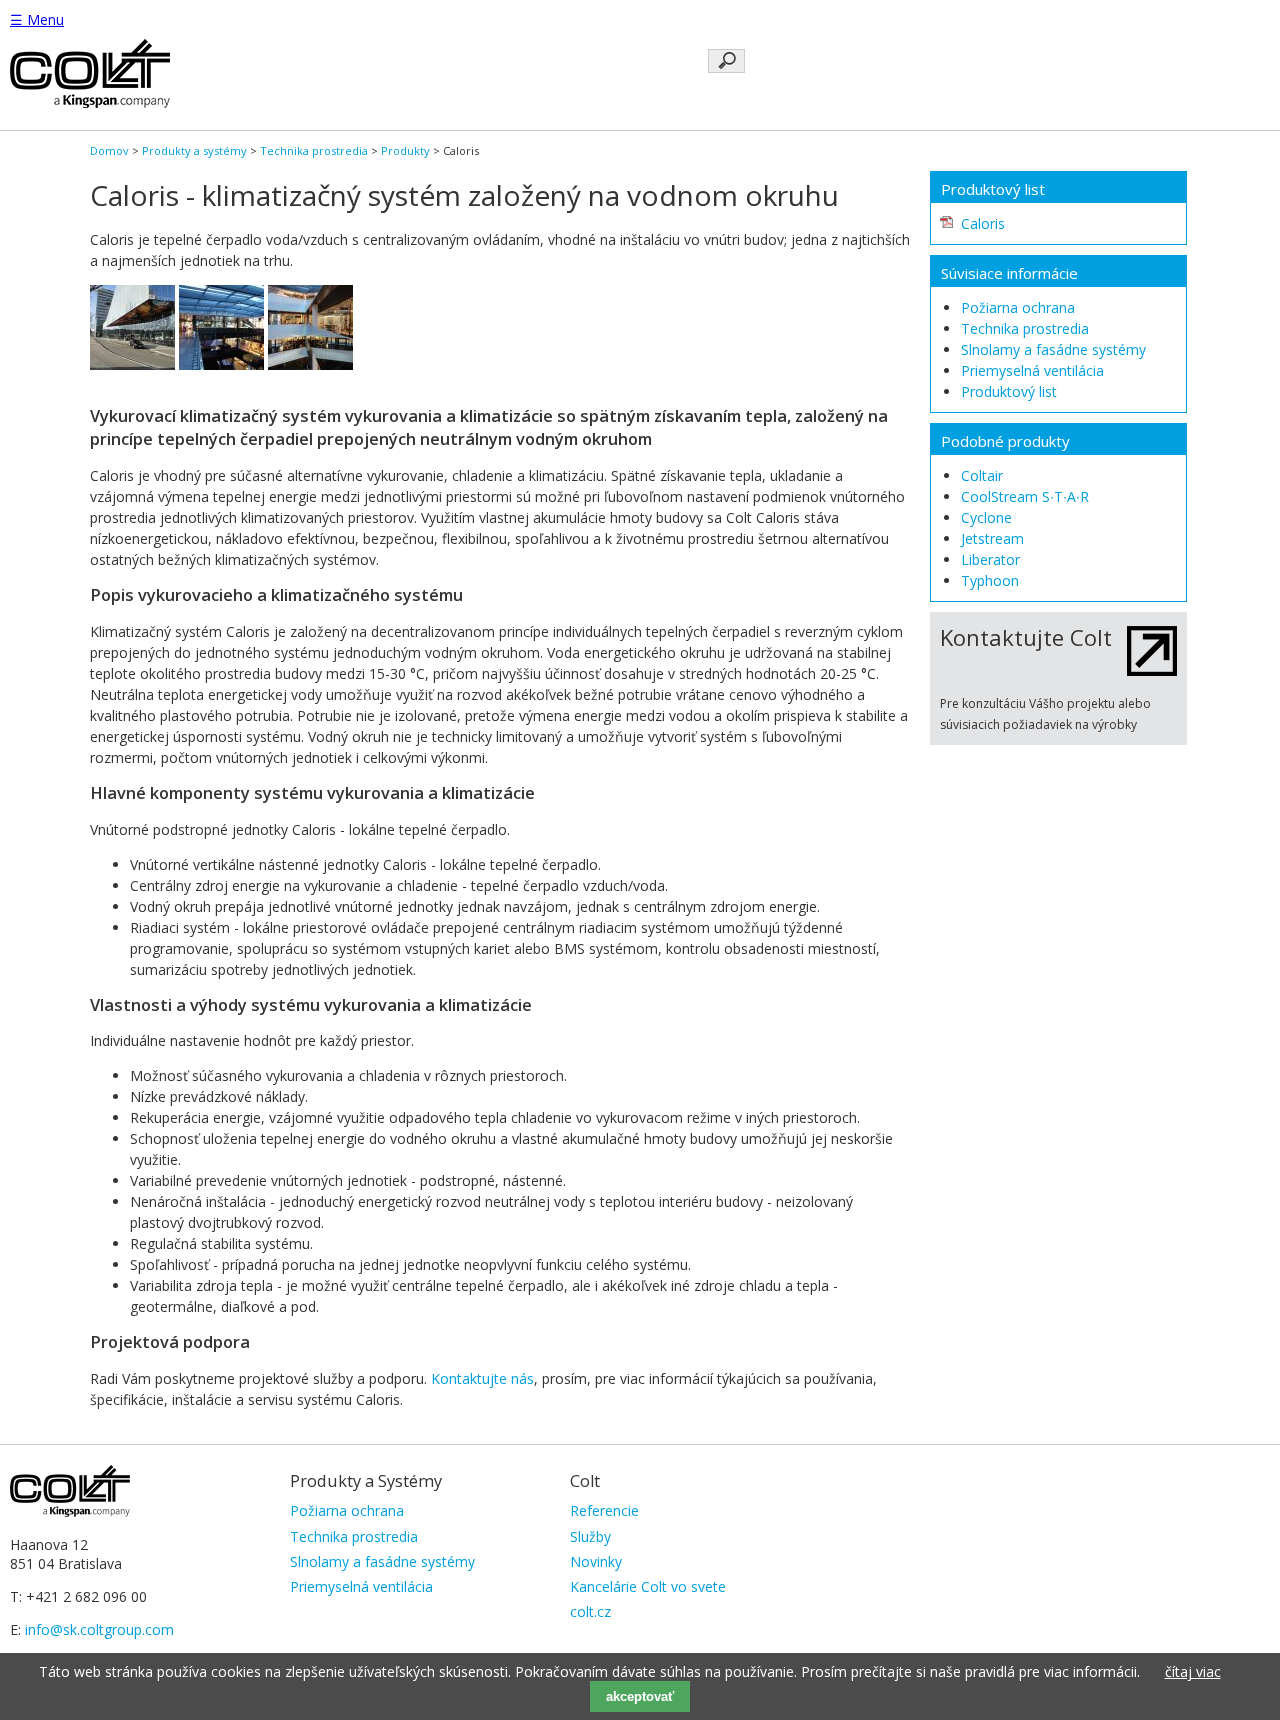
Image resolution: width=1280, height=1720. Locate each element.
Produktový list (1009, 391)
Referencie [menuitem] (604, 1510)
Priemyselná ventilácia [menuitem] (361, 1586)
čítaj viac (1193, 1671)
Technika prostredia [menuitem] (354, 1536)
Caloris (983, 223)
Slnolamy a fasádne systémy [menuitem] (382, 1561)
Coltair (982, 475)
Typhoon (990, 580)
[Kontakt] (1152, 670)
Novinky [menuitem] (596, 1561)
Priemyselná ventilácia (1032, 370)
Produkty (405, 150)
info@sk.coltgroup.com (99, 1629)
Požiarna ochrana (1018, 307)
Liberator (990, 559)
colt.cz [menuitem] (590, 1611)
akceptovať (640, 1696)
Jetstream (992, 538)
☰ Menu (37, 19)
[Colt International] (90, 102)
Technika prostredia (314, 150)
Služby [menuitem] (590, 1536)
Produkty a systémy (194, 150)
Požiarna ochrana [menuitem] (347, 1510)
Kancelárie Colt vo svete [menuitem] (648, 1586)
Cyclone (986, 517)
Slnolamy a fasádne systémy (1053, 349)
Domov (109, 150)
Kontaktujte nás (482, 1378)
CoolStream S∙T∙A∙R (1025, 496)
